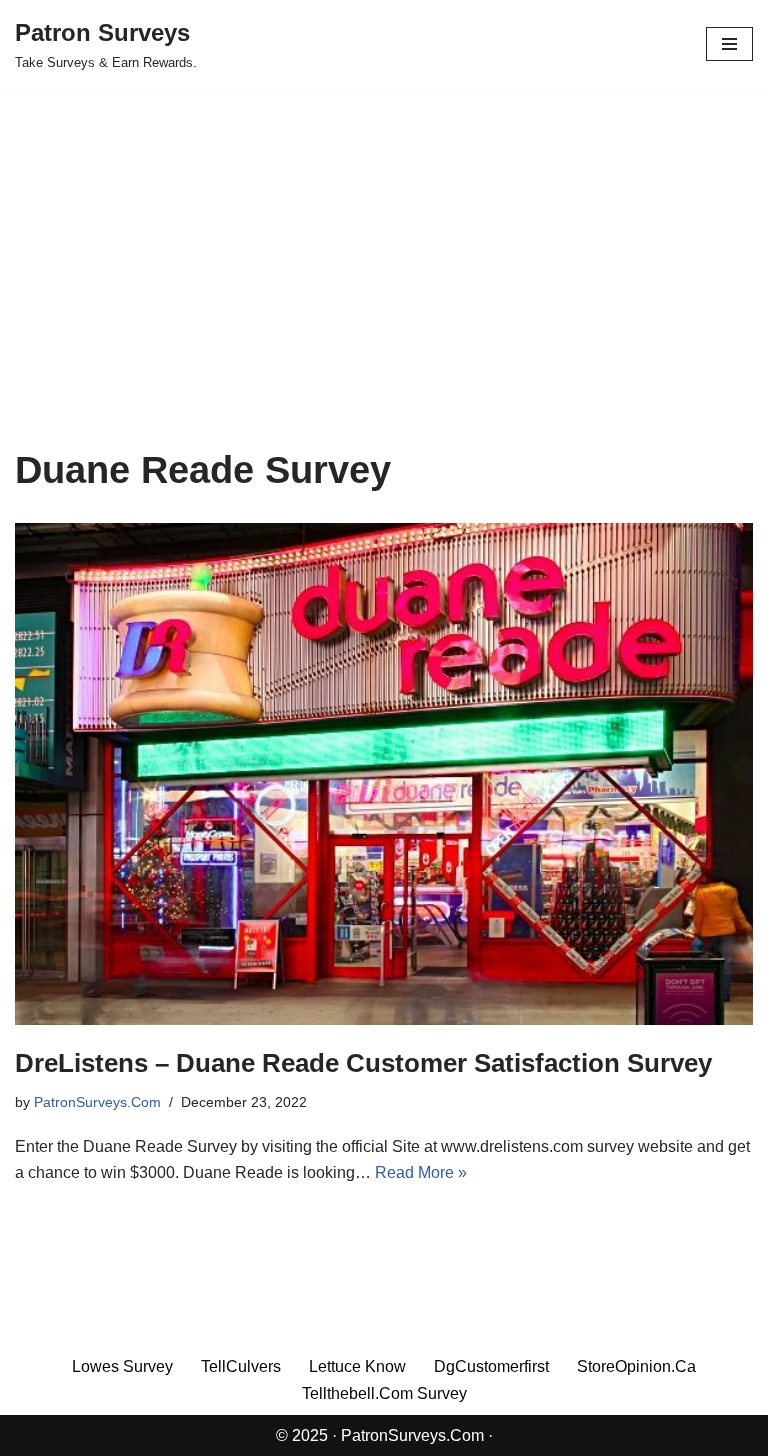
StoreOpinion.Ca (636, 1366)
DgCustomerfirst (491, 1366)
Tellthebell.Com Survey (384, 1393)
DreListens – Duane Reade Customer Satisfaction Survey (363, 1063)
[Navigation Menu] (729, 44)
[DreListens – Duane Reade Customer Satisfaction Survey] (384, 773)
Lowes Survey (122, 1366)
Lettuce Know (357, 1366)
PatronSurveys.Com (97, 1102)
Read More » (421, 1172)
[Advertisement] (384, 298)
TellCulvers (241, 1366)
